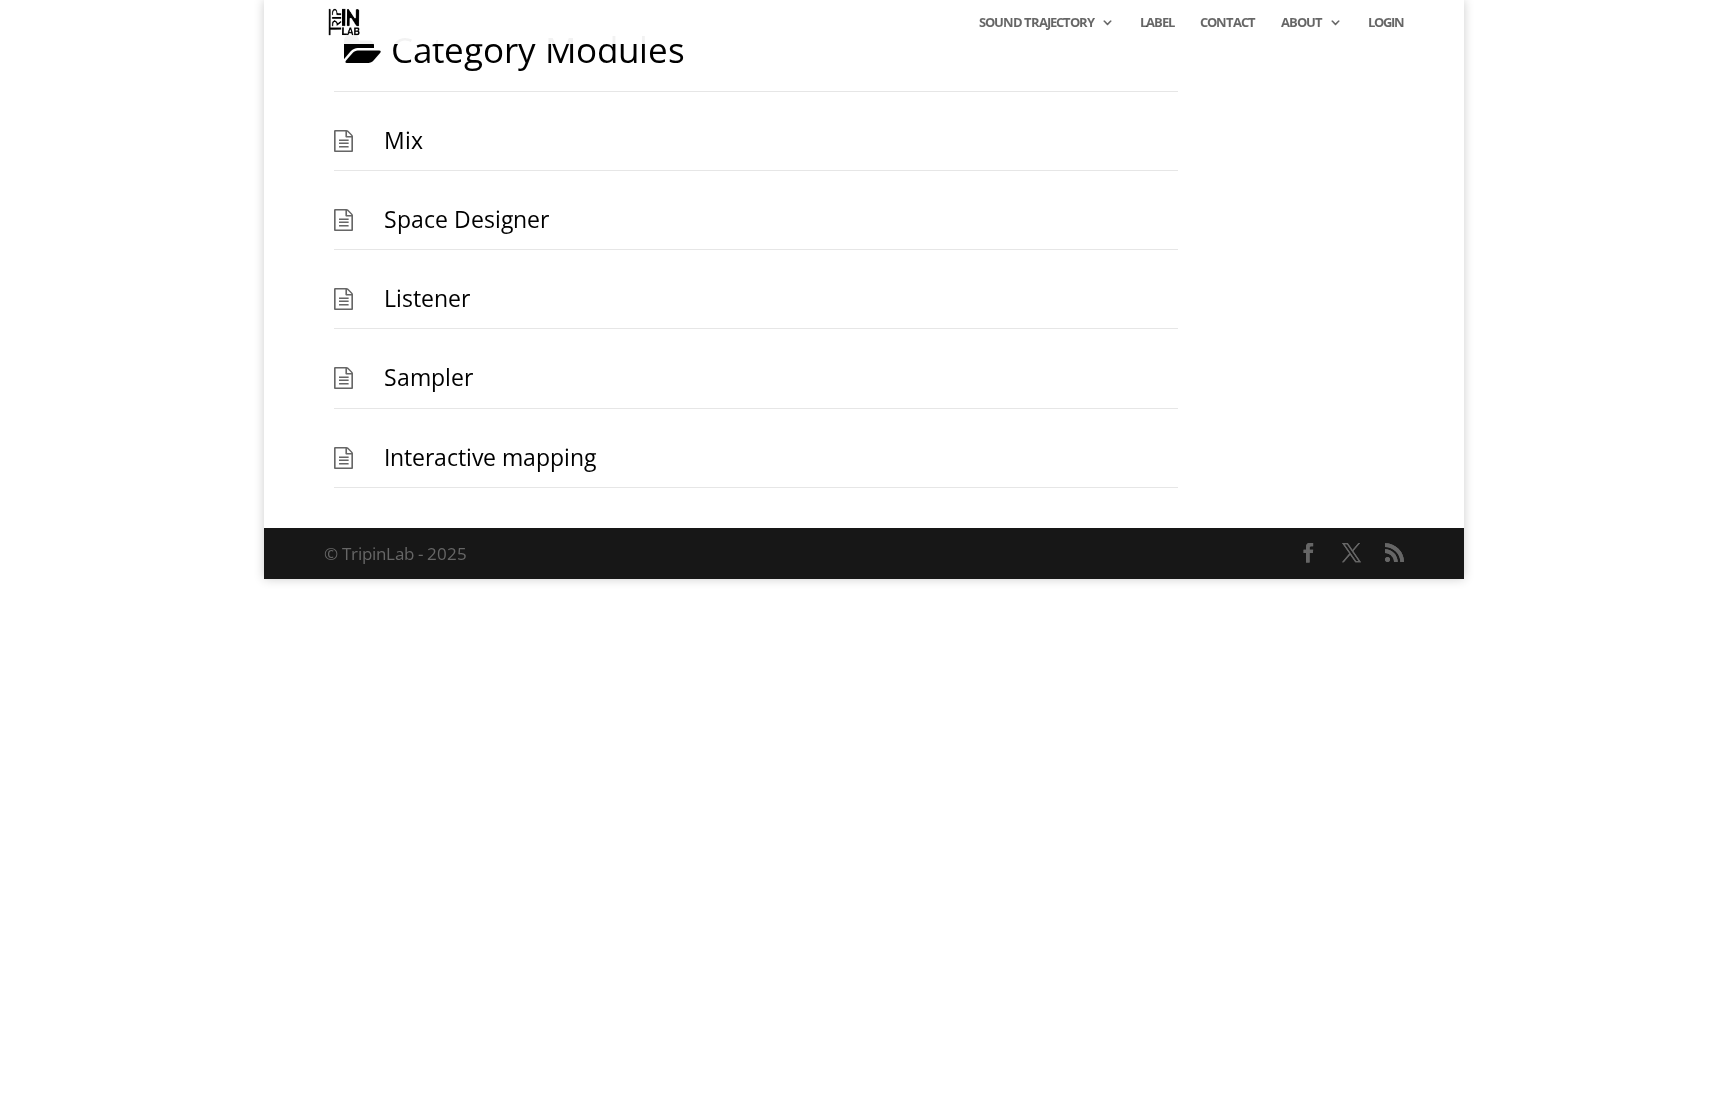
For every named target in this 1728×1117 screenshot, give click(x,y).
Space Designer (466, 219)
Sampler (428, 377)
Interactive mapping (490, 457)
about (1301, 23)
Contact (1227, 23)
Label (1157, 23)
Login (1386, 23)
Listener (427, 298)
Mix (403, 140)
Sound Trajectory (1036, 23)
